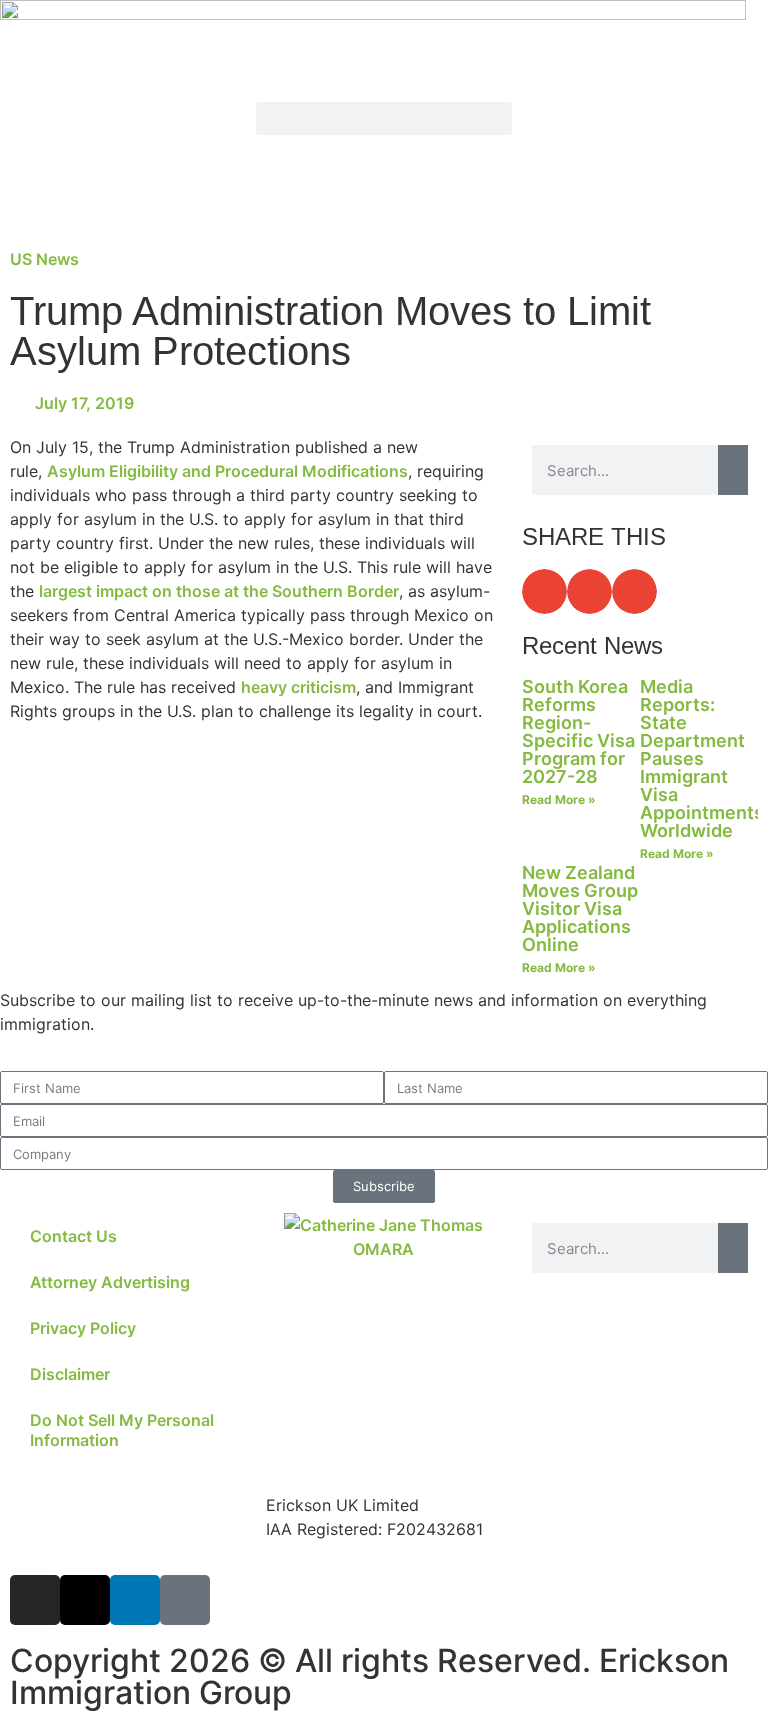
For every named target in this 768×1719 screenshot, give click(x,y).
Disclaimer (70, 1374)
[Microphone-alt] (185, 1600)
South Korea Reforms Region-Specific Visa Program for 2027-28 (578, 731)
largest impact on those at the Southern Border (219, 591)
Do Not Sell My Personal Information (122, 1430)
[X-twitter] (85, 1600)
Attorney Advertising (110, 1282)
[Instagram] (35, 1600)
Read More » (559, 799)
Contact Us (73, 1236)
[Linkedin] (135, 1600)
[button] (384, 118)
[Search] (733, 470)
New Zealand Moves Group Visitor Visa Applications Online (580, 908)
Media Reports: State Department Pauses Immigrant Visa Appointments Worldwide (702, 758)
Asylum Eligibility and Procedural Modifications (227, 471)
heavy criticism (298, 687)
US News (44, 259)
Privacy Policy (83, 1328)
